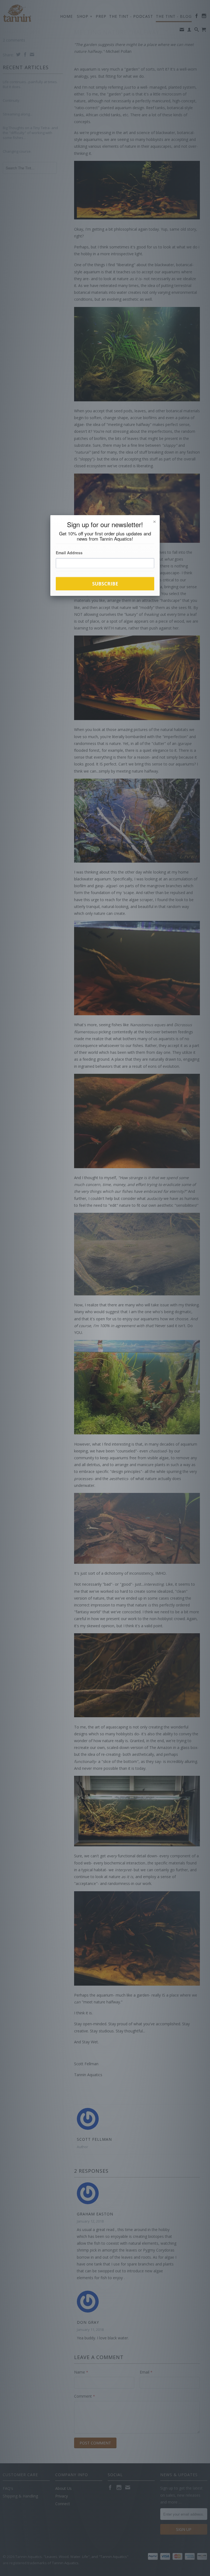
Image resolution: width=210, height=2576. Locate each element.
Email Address (69, 553)
